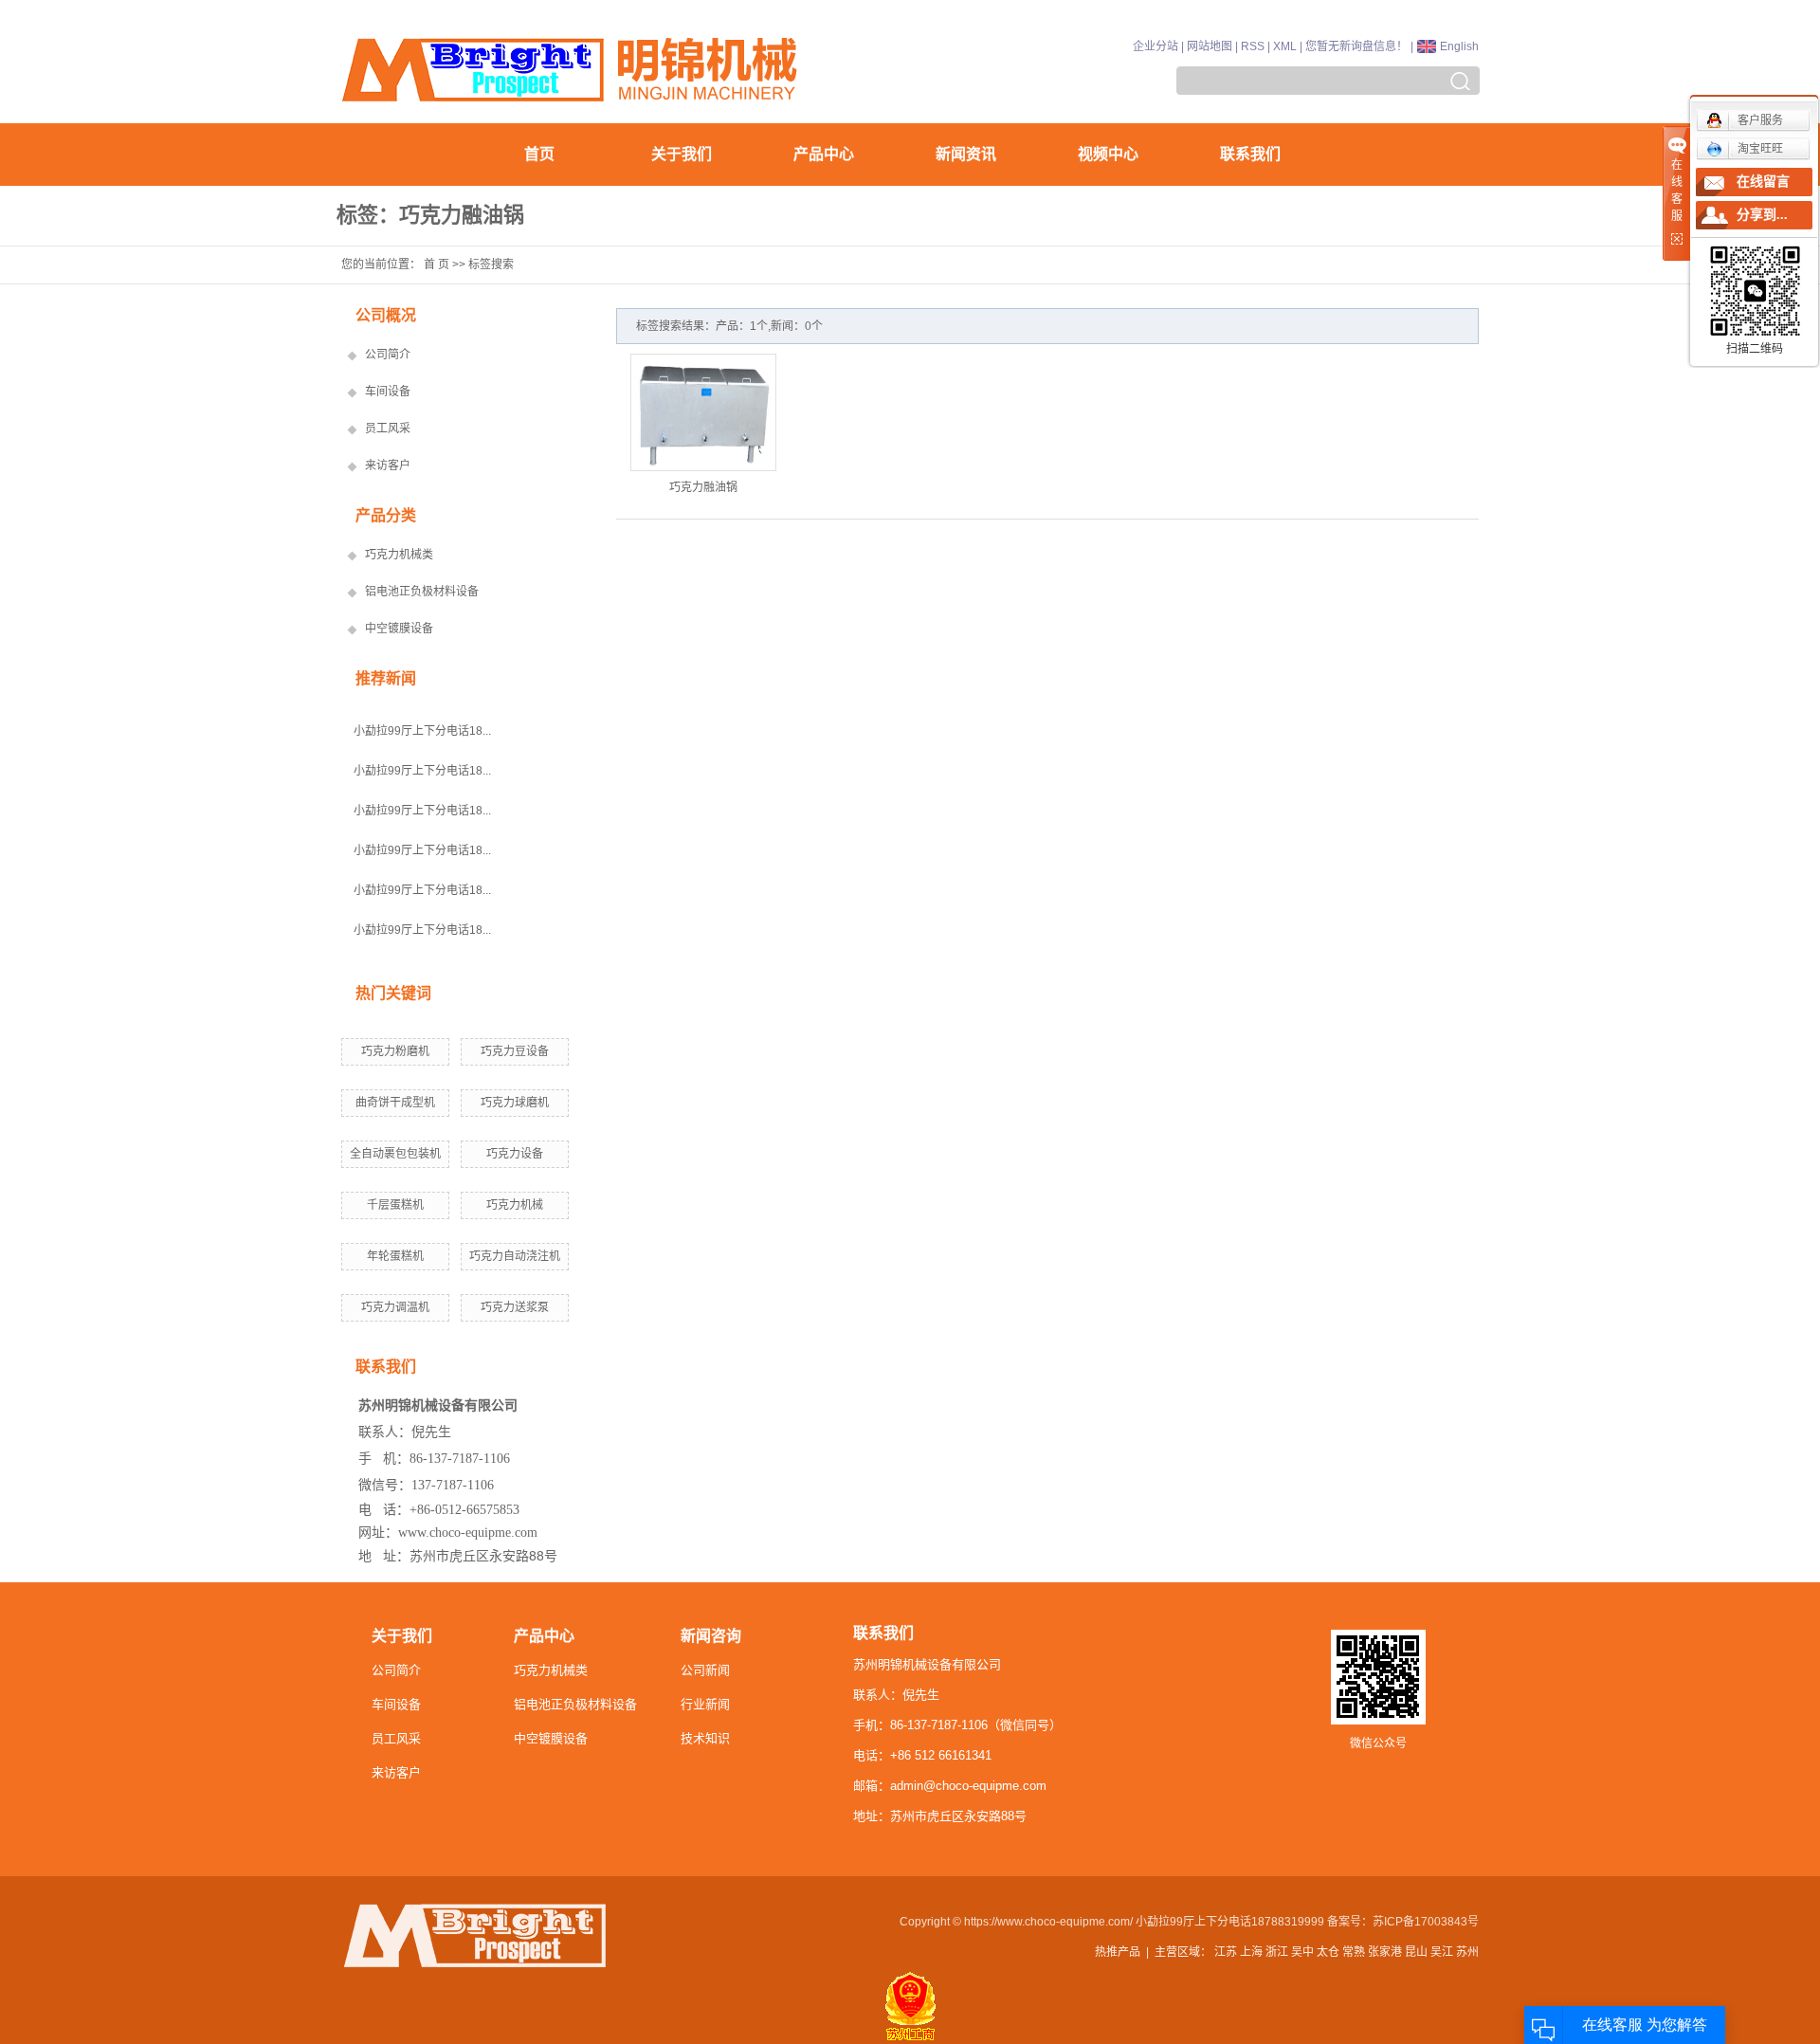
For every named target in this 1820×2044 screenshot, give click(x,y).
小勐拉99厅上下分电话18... (422, 731)
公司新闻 (705, 1670)
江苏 (1226, 1952)
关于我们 (682, 154)
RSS (1253, 46)
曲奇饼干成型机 (395, 1103)
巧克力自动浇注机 (515, 1256)
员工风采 (388, 429)
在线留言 (1763, 182)
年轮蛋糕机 (395, 1256)
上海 (1251, 1952)
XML (1285, 46)
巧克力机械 (515, 1205)
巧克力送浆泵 (515, 1307)
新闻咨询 (711, 1636)
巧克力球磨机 (515, 1103)
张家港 (1385, 1952)
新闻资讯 (966, 154)
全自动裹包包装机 (395, 1154)
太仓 (1328, 1952)
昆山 (1416, 1952)
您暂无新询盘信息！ (1356, 46)
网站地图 (1210, 46)
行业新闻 (705, 1704)
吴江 (1442, 1952)
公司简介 (388, 355)
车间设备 (388, 392)
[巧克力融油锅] (703, 412)
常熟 (1354, 1952)
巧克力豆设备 (515, 1051)
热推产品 (1118, 1952)
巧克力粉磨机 (395, 1051)
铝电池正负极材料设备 (422, 592)
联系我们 (1250, 154)
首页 (539, 154)
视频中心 (1108, 154)
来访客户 (388, 465)
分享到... (1762, 215)
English (1459, 46)
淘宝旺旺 (1760, 149)
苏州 (1467, 1952)
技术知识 (705, 1738)
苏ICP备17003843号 (1426, 1922)
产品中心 (824, 154)
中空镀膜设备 (399, 629)
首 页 (437, 265)
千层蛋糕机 (395, 1205)
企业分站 (1156, 46)
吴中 (1302, 1952)
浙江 (1277, 1952)
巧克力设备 (515, 1154)
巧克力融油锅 (703, 487)
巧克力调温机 (395, 1307)
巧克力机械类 (399, 555)
